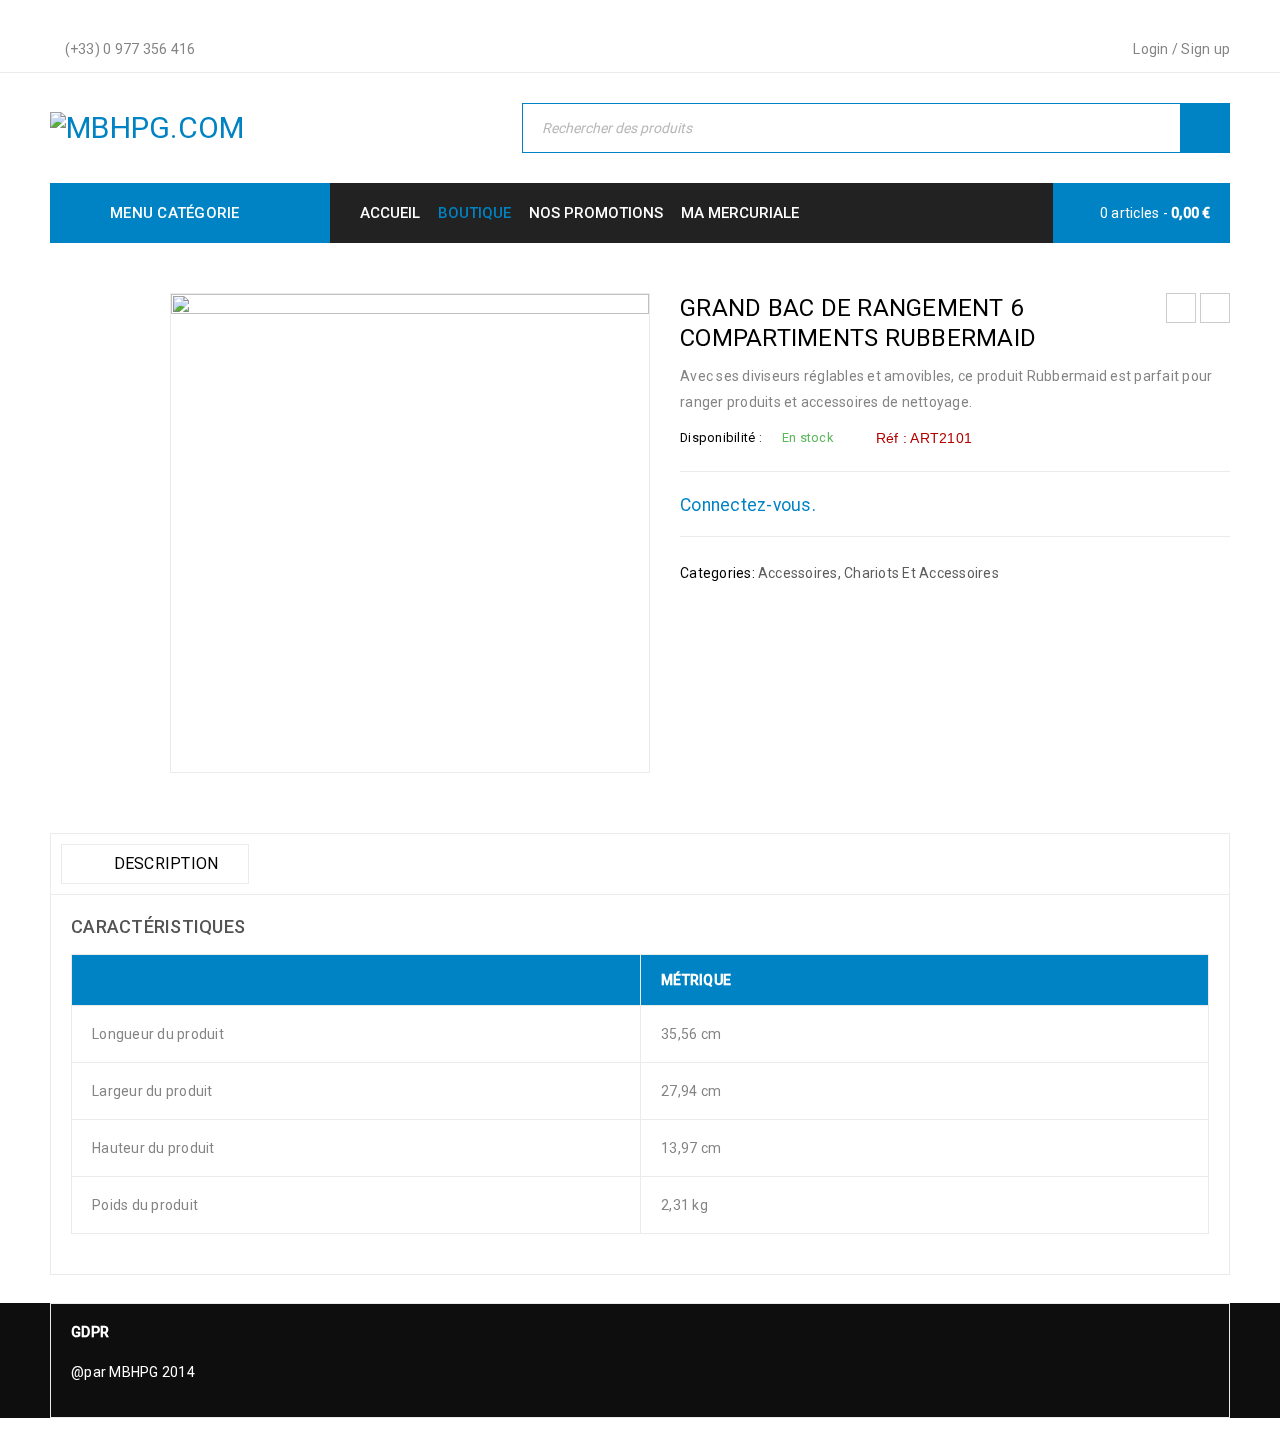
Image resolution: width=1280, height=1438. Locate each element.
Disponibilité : (721, 437)
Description (163, 863)
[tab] (155, 864)
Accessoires (798, 573)
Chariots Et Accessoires (921, 573)
